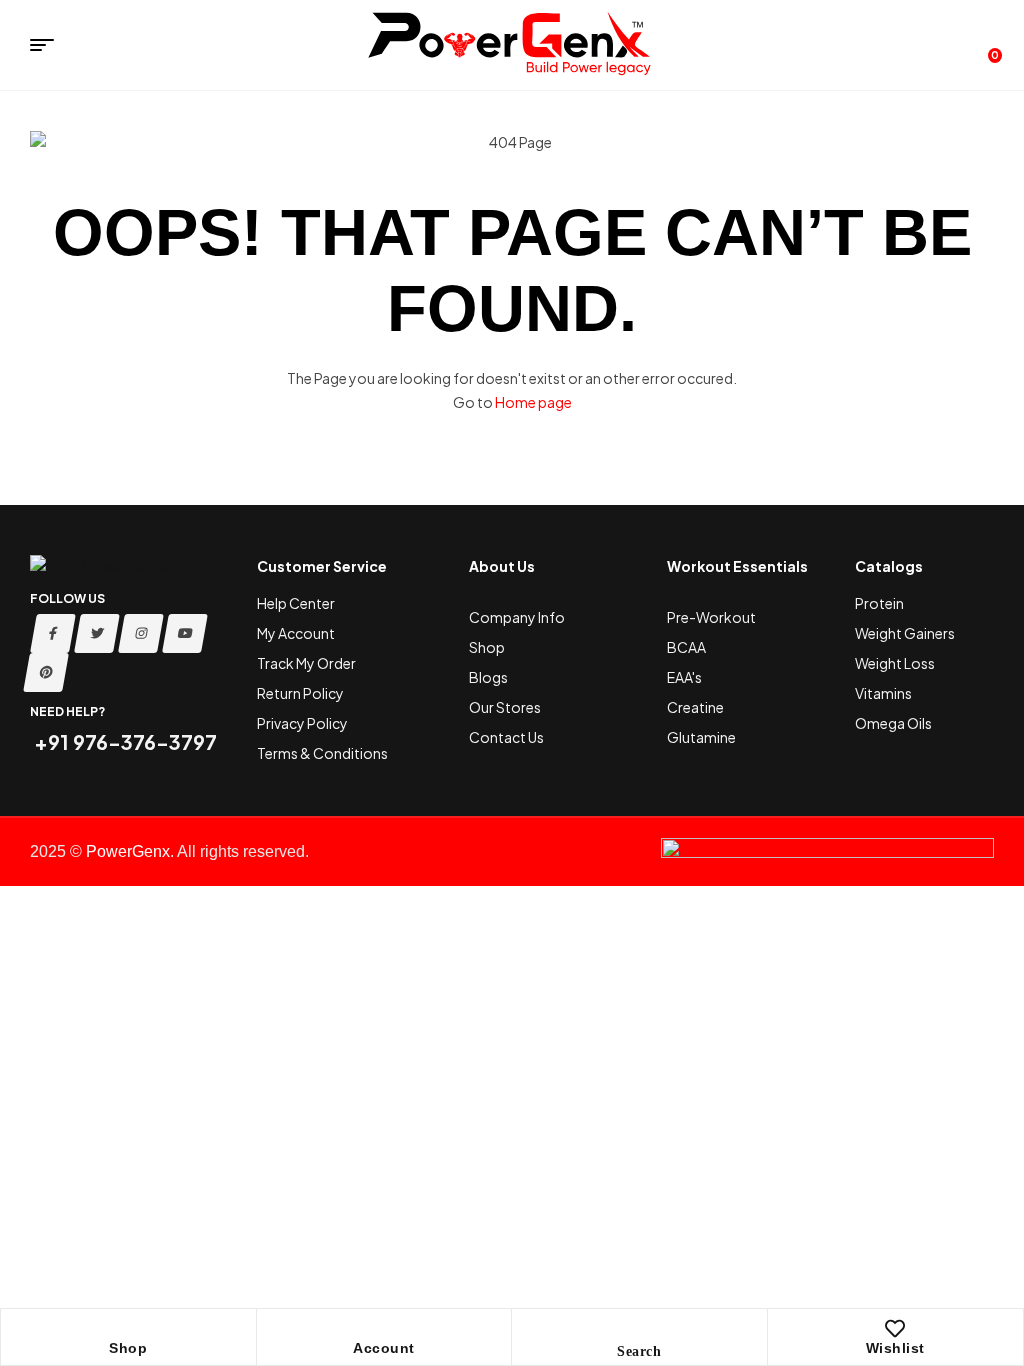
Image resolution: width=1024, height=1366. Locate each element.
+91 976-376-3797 (123, 741)
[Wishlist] (895, 1329)
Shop (128, 1348)
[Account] (384, 1329)
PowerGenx (128, 851)
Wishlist (895, 1348)
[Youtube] (185, 633)
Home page (533, 402)
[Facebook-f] (53, 633)
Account (384, 1348)
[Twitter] (97, 633)
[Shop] (128, 1329)
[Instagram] (141, 633)
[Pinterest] (46, 672)
